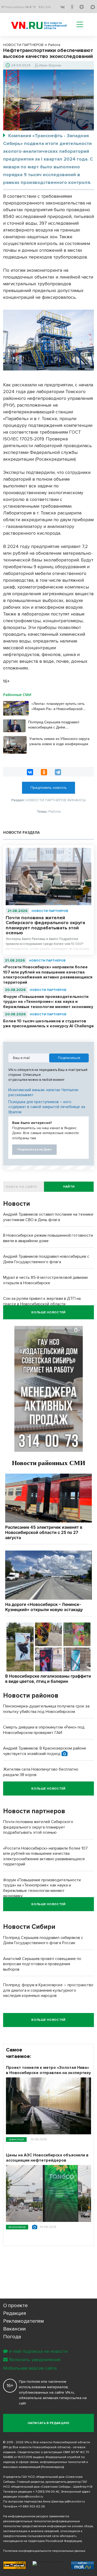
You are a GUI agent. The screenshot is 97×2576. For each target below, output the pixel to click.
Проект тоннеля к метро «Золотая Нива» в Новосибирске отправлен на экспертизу (48, 2070)
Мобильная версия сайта (30, 2368)
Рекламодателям (24, 2321)
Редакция (15, 2313)
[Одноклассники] (44, 772)
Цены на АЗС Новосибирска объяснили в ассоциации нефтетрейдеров (47, 2158)
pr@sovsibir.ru (75, 2502)
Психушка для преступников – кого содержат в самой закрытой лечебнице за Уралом (47, 1107)
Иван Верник (50, 65)
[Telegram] (58, 772)
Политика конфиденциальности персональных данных (44, 2551)
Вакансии (14, 2329)
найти (69, 1187)
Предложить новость (49, 788)
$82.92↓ (45, 7)
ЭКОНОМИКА (17, 2227)
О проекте (15, 2306)
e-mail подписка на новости (38, 2351)
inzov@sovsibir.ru (31, 2497)
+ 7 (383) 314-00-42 (46, 2492)
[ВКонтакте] (30, 772)
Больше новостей (48, 1312)
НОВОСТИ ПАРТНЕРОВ (50, 911)
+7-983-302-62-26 (32, 2507)
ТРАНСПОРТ (16, 2139)
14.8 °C (31, 7)
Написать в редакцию (48, 2423)
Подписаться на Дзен (34, 1150)
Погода (12, 2337)
